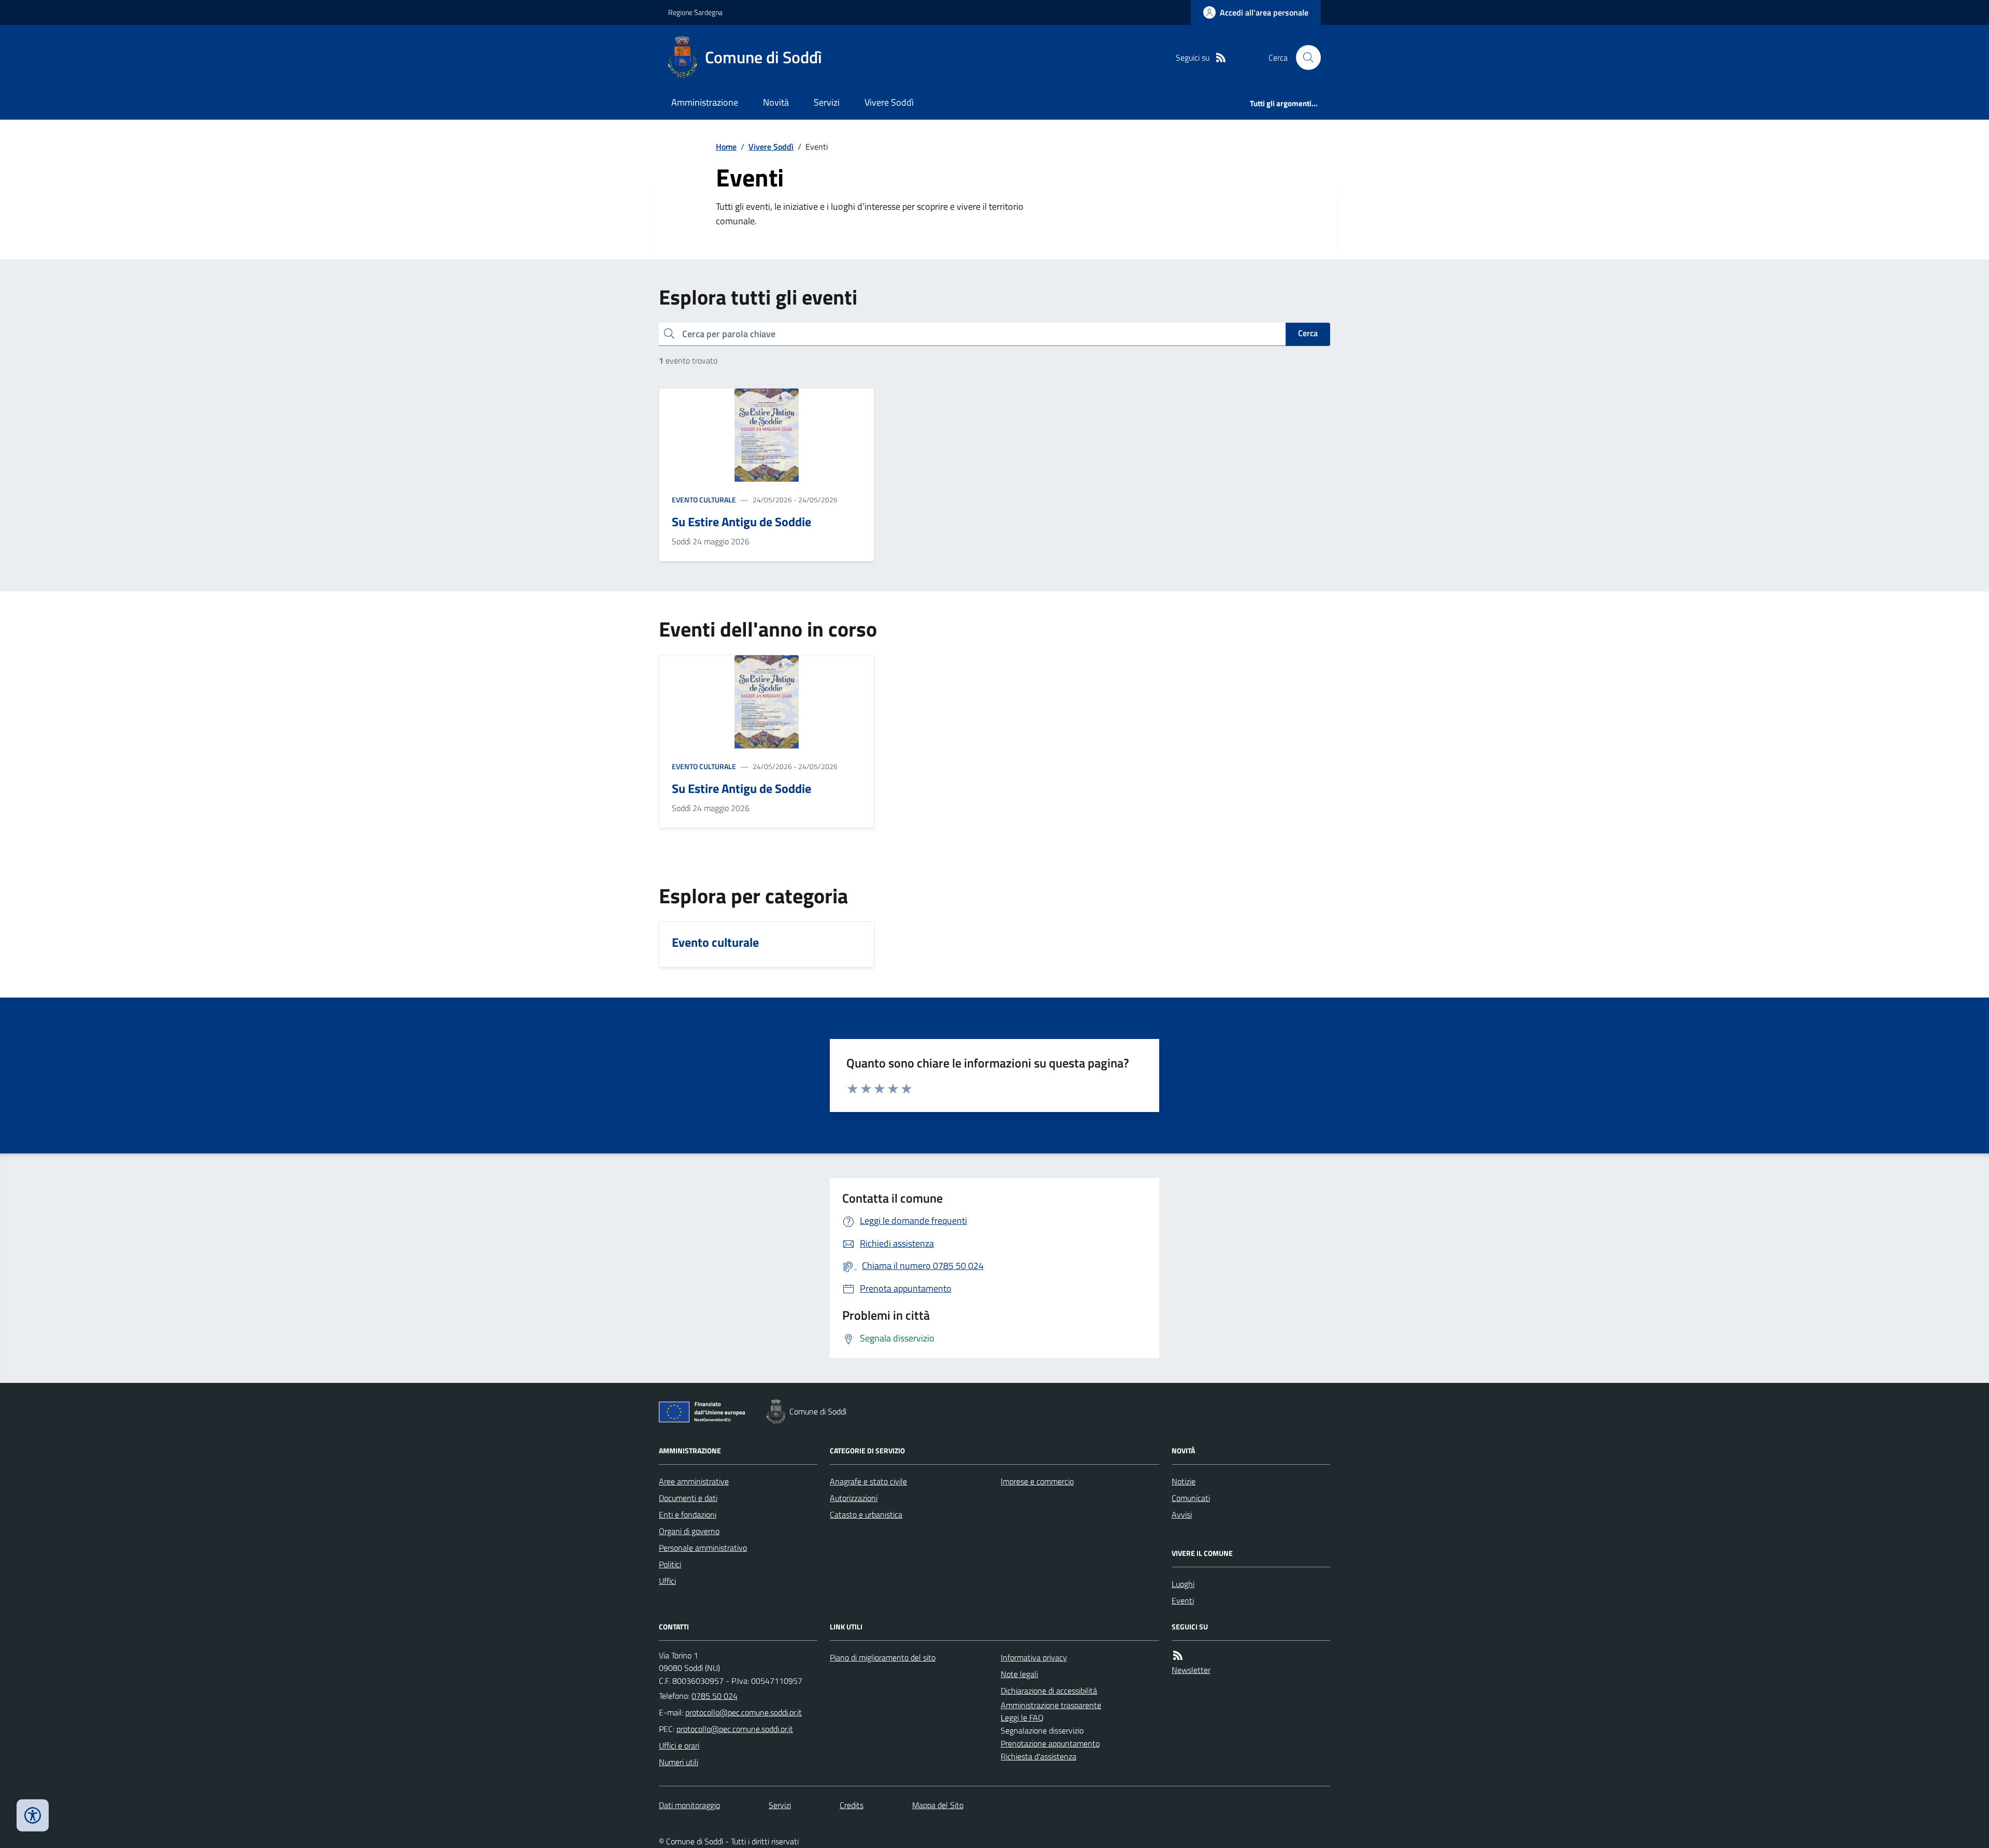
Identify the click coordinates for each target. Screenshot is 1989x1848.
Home (726, 147)
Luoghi (1183, 1584)
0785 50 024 (715, 1696)
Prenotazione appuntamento (1050, 1743)
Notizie (1184, 1481)
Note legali (1019, 1674)
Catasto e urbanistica (866, 1514)
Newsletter (1191, 1670)
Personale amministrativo (703, 1548)
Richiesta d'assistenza (1039, 1756)
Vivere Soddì (889, 102)
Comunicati (1191, 1498)
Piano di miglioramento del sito (883, 1657)
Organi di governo (689, 1531)
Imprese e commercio (1037, 1481)
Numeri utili (679, 1762)
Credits (852, 1805)
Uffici (667, 1581)
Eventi (1183, 1600)
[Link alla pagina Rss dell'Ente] (1178, 1656)
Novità (776, 102)
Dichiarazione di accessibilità (1049, 1691)
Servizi (827, 102)
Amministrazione (705, 102)
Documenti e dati (688, 1498)
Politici (670, 1564)
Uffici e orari (679, 1745)
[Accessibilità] (33, 1815)
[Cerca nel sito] (1304, 57)
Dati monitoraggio (689, 1805)
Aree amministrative (694, 1481)
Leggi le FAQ (1022, 1717)
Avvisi (1182, 1514)
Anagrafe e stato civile (868, 1481)
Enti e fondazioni (688, 1514)
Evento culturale (704, 500)
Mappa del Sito (938, 1805)
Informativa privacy (1034, 1657)
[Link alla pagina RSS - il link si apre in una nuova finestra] (1221, 58)
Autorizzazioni (854, 1498)
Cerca (1308, 333)
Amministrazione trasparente (1051, 1705)
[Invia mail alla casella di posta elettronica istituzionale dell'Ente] (744, 1712)
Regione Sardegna (695, 12)
